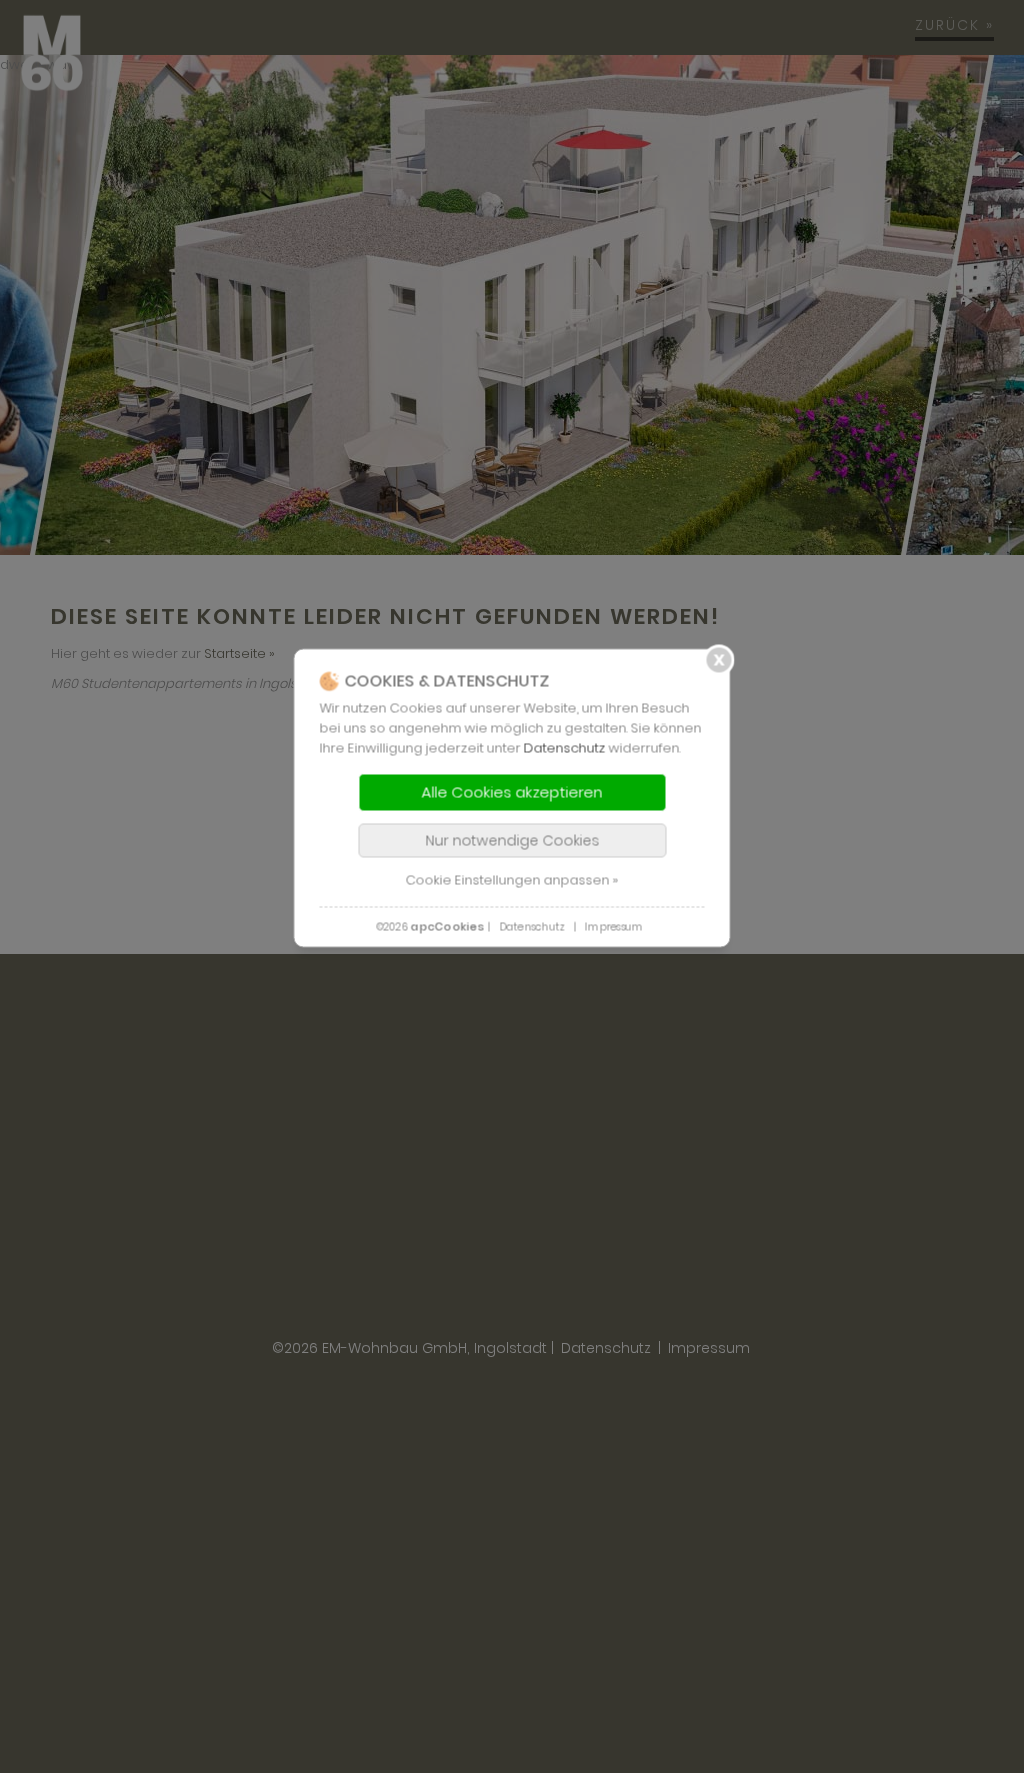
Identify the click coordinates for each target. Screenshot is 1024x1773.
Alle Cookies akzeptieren (512, 791)
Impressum (614, 926)
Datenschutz (565, 747)
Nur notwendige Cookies (512, 840)
